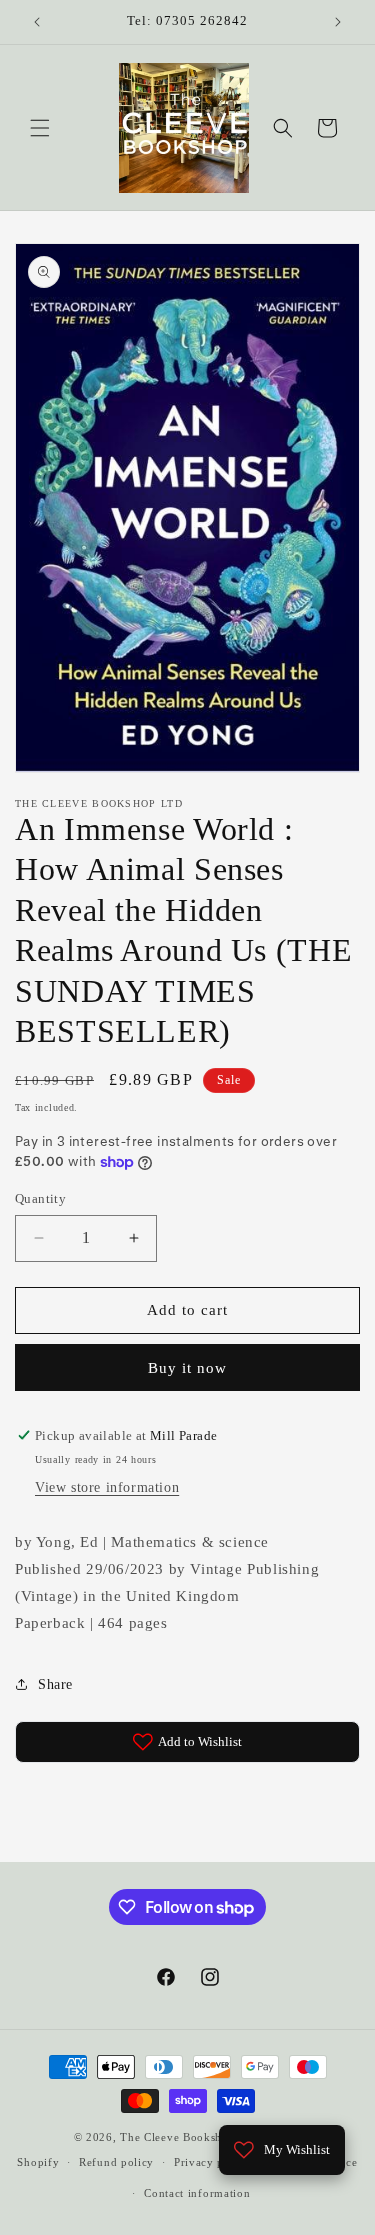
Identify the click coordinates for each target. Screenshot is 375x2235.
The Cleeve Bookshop (177, 2137)
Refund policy (116, 2162)
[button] (40, 128)
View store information (107, 1487)
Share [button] (55, 1684)
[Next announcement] (338, 22)
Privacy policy (212, 2162)
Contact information (197, 2193)
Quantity (40, 1198)
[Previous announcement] (37, 22)
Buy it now (187, 1368)
